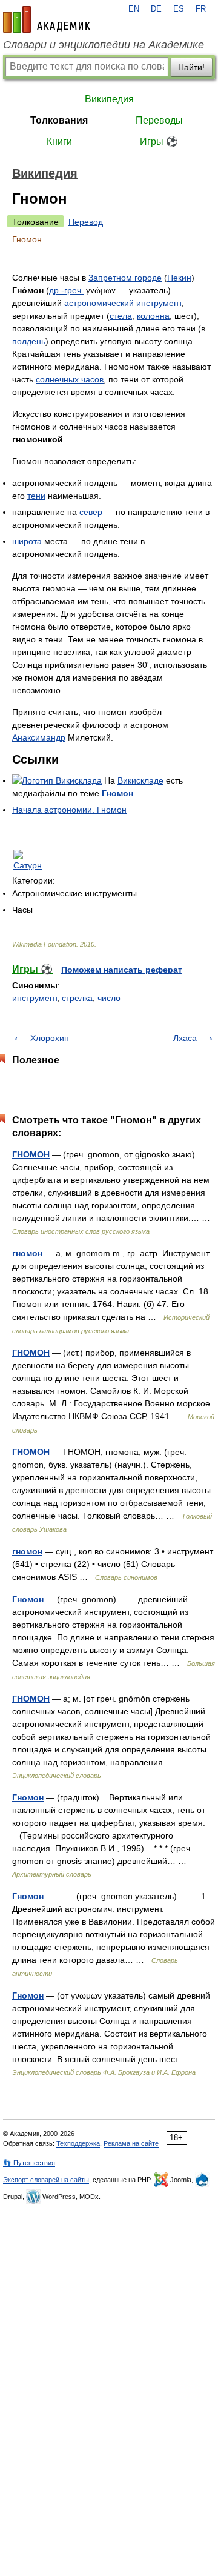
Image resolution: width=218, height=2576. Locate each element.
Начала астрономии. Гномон (69, 810)
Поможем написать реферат (122, 970)
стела (121, 316)
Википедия (109, 99)
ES (179, 9)
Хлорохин (50, 1038)
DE (156, 9)
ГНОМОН (31, 1154)
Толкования (59, 120)
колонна (153, 316)
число (109, 998)
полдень (29, 341)
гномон (27, 1253)
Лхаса (185, 1038)
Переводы (159, 120)
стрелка (77, 998)
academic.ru (47, 19)
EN (134, 9)
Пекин (179, 278)
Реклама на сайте (131, 2143)
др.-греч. (66, 290)
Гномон (117, 793)
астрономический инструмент (123, 303)
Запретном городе (125, 278)
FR (201, 9)
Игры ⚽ (159, 141)
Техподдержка (78, 2143)
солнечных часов (70, 379)
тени (36, 496)
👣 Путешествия (29, 2163)
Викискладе (140, 780)
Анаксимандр (39, 737)
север (91, 512)
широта (27, 541)
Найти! (191, 67)
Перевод (86, 222)
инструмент (35, 998)
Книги (59, 141)
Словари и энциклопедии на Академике (104, 45)
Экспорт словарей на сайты (46, 2180)
